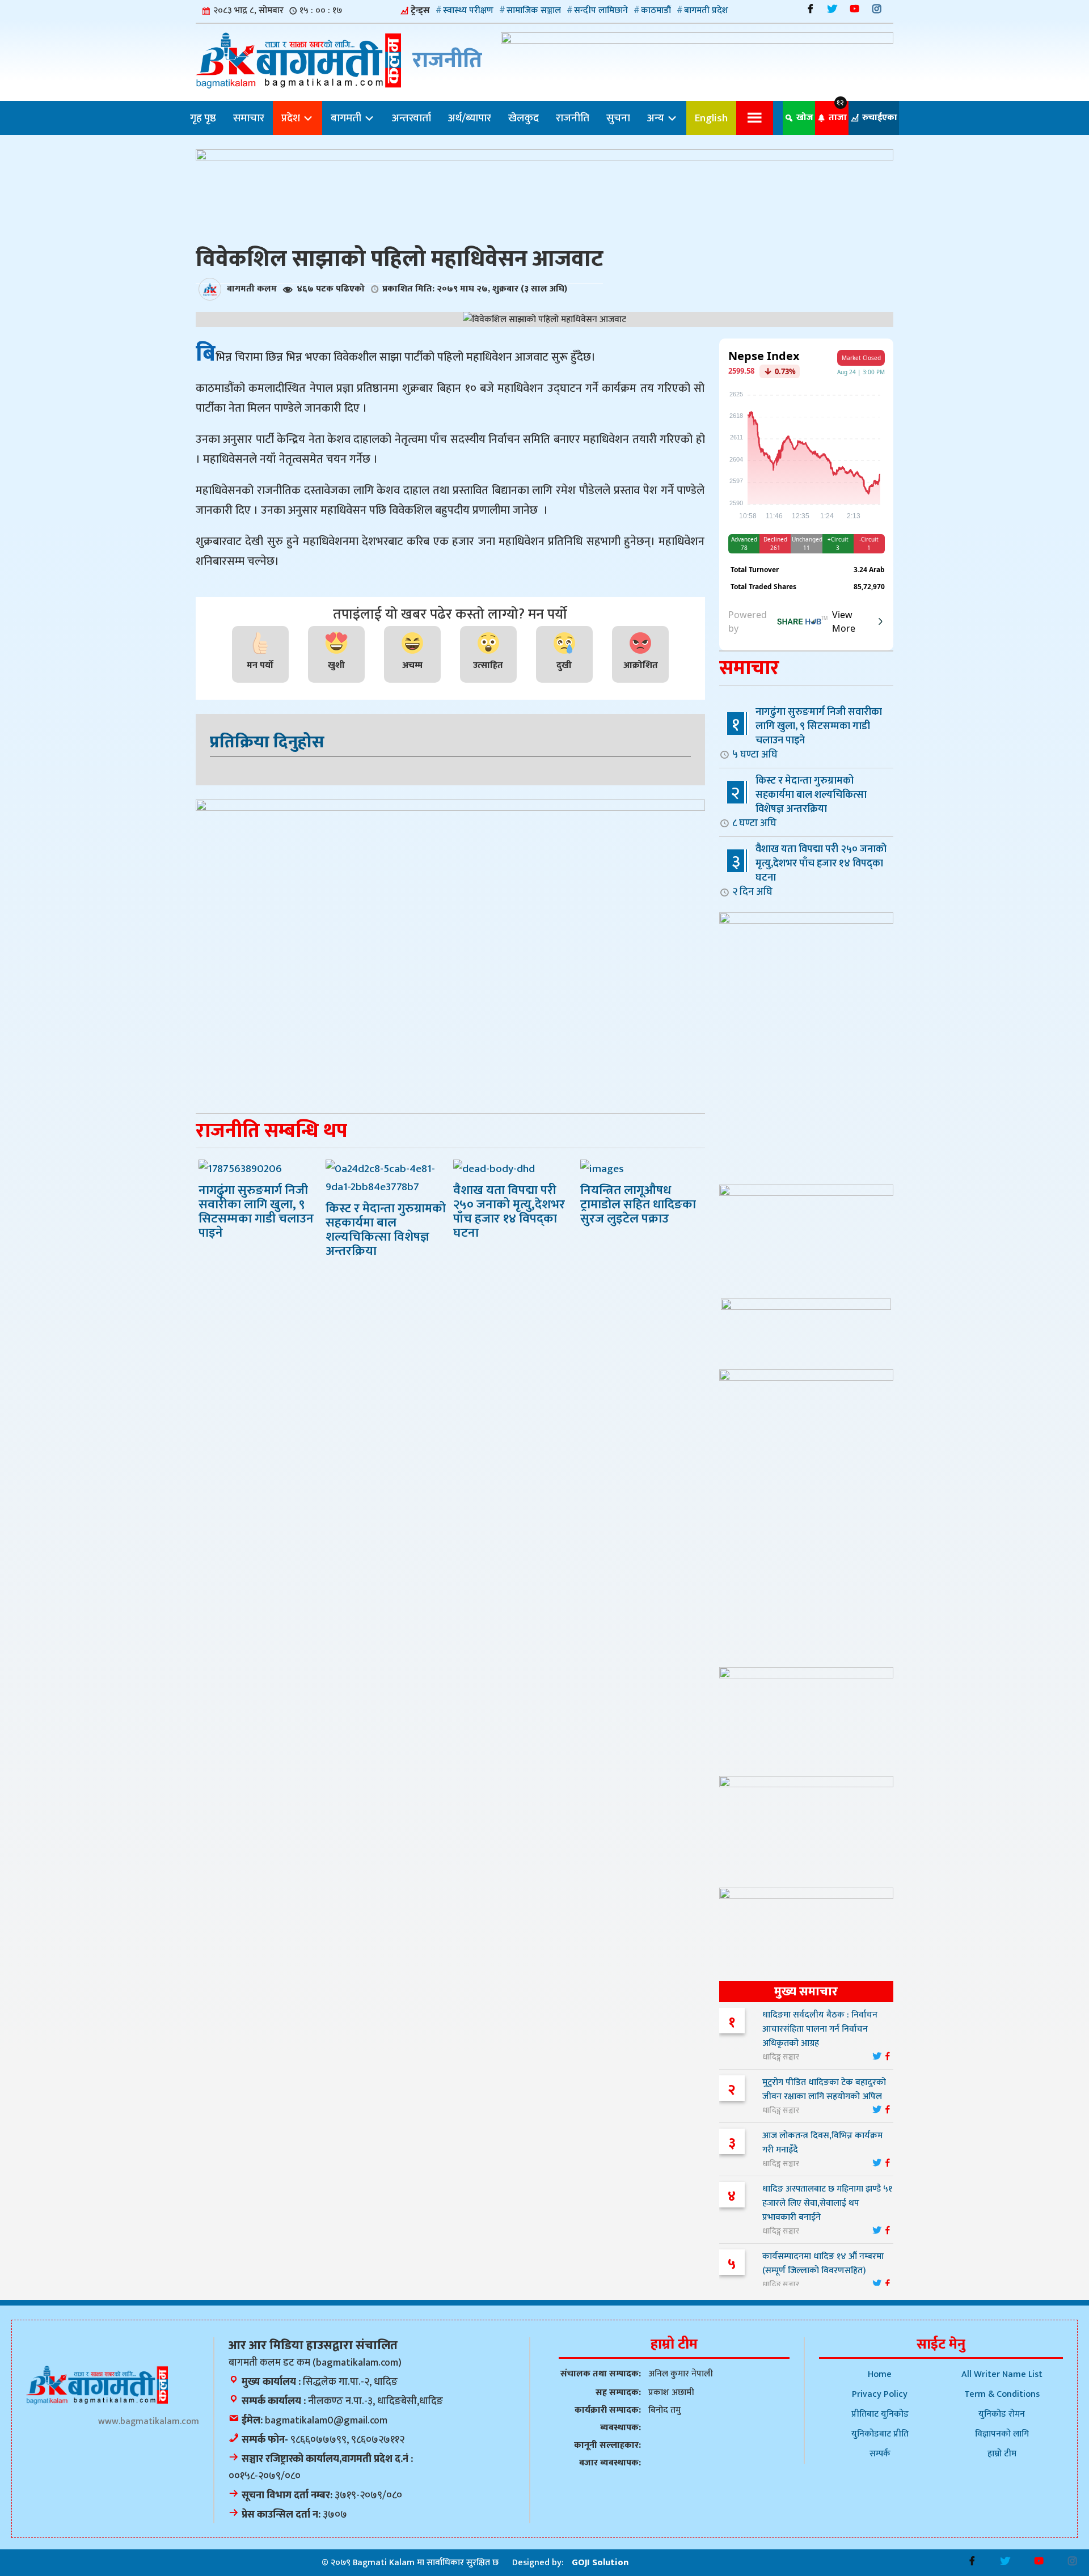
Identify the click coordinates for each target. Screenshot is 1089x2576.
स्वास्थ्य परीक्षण (468, 10)
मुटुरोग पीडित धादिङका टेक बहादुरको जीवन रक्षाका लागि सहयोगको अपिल (824, 2089)
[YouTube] (854, 9)
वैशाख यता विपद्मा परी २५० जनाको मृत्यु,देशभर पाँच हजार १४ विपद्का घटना (809, 870)
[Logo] (97, 2385)
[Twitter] (832, 9)
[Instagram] (877, 9)
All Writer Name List (1002, 2374)
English (711, 118)
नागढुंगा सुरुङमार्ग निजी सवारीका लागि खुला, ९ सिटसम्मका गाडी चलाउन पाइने (807, 733)
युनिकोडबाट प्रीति (880, 2434)
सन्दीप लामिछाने (601, 10)
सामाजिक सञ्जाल (534, 10)
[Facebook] (810, 9)
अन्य (657, 118)
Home (880, 2374)
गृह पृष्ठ (203, 118)
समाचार (249, 118)
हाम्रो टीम (1002, 2454)
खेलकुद (524, 118)
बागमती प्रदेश (706, 10)
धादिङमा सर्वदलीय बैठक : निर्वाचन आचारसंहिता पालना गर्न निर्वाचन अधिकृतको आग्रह (820, 2029)
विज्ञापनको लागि (1002, 2434)
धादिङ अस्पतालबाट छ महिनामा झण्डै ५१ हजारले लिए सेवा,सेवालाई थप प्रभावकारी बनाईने (827, 2203)
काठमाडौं (656, 10)
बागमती (347, 118)
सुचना (618, 118)
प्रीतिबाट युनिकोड (880, 2414)
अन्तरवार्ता (411, 118)
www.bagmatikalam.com (149, 2421)
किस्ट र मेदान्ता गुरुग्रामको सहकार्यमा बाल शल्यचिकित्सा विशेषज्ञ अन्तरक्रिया (799, 801)
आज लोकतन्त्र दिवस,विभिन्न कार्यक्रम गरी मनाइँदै (822, 2143)
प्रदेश (292, 118)
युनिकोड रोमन (1002, 2414)
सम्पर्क (880, 2454)
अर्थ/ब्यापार (470, 118)
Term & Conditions (1002, 2394)
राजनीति (573, 118)
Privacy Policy (880, 2394)
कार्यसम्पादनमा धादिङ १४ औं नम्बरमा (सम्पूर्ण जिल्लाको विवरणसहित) (823, 2264)
